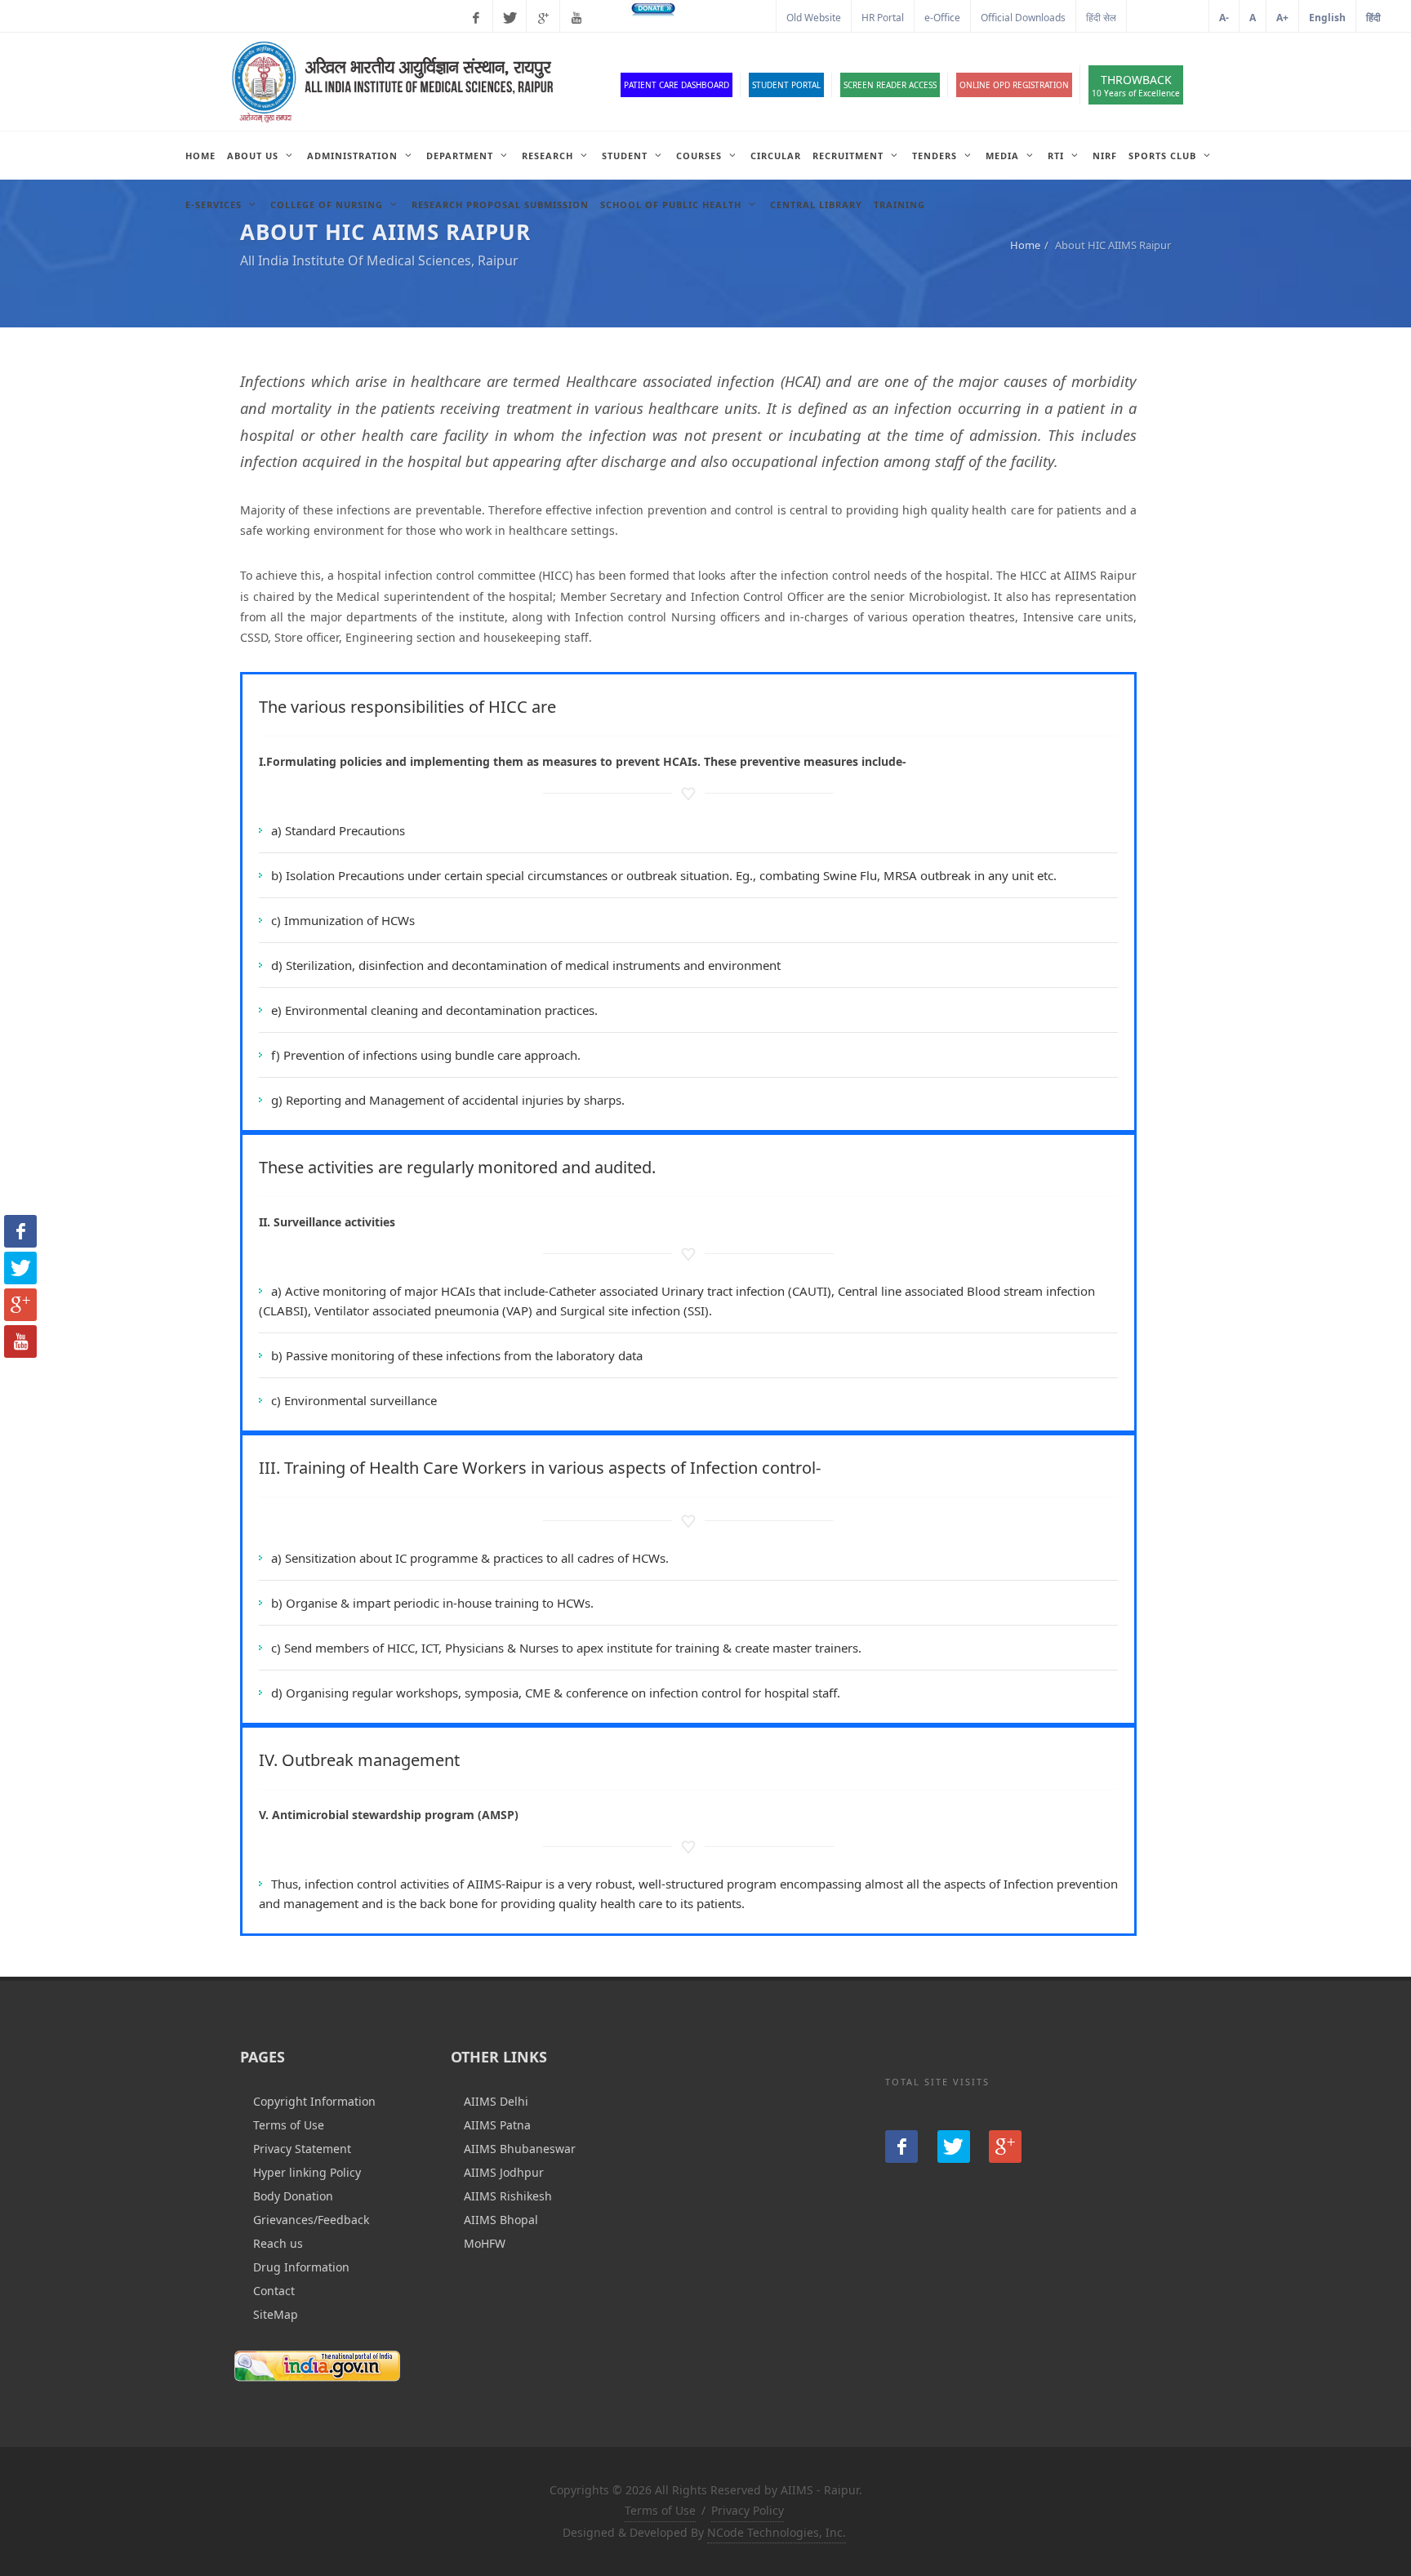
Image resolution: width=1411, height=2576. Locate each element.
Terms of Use (289, 2125)
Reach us (278, 2243)
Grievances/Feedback (311, 2220)
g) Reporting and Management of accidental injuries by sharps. (448, 1100)
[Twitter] (510, 18)
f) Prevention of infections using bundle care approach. (426, 1055)
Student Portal (786, 85)
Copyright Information (314, 2101)
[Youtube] (576, 18)
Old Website (814, 18)
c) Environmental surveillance (354, 1400)
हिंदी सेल (1101, 18)
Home (1025, 245)
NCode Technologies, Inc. (777, 2532)
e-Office (942, 18)
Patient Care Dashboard (677, 85)
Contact (274, 2291)
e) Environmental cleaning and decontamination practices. (434, 1010)
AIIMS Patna (497, 2125)
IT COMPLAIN (1168, 18)
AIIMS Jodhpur (504, 2172)
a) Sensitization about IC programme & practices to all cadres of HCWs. (470, 1558)
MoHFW (485, 2243)
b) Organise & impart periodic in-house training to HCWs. (432, 1603)
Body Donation (293, 2196)
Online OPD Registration (1014, 85)
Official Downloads (1023, 18)
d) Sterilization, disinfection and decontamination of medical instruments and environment (526, 965)
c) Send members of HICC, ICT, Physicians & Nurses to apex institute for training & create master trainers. (566, 1648)
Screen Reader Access (890, 85)
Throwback (1136, 85)
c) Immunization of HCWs (343, 920)
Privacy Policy (748, 2510)
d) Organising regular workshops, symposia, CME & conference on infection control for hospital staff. (556, 1693)
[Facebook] (476, 18)
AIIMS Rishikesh (508, 2196)
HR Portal (883, 18)
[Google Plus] (543, 18)
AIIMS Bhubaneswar (520, 2149)
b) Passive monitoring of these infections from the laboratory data (457, 1355)
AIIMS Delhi (496, 2101)
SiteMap (276, 2314)
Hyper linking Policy (307, 2172)
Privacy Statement (302, 2149)
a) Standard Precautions (338, 830)
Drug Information (301, 2267)
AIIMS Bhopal (501, 2220)
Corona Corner (732, 18)
